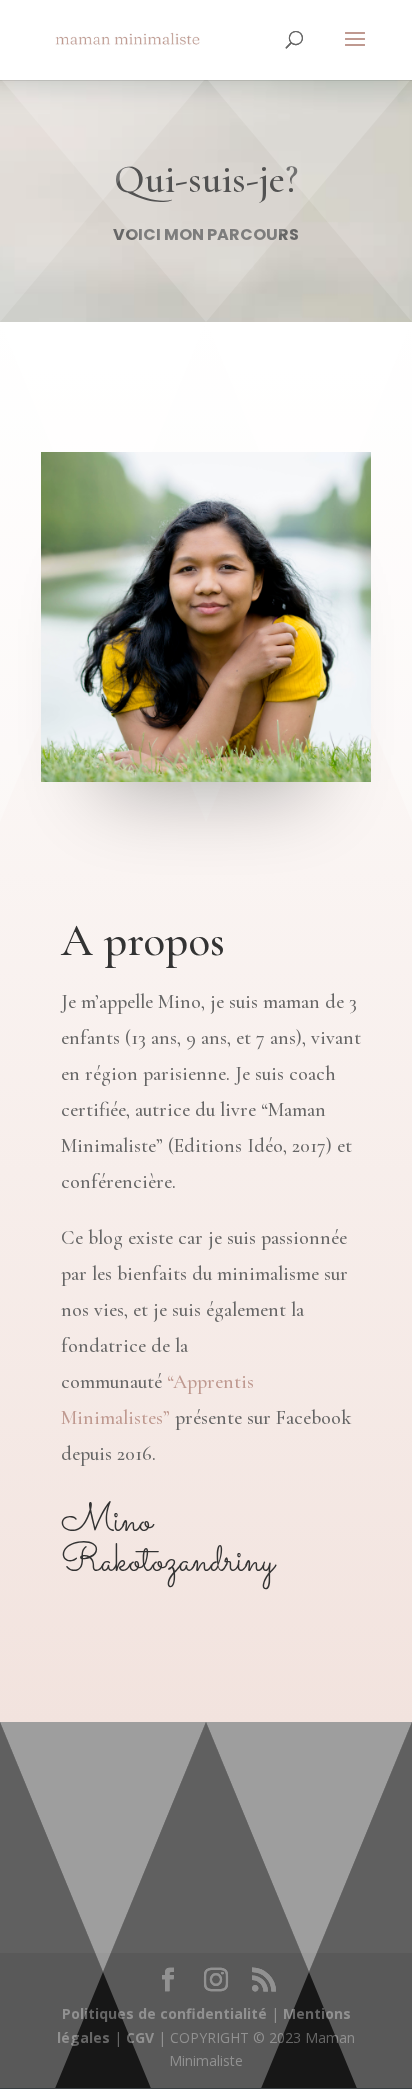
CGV (140, 2037)
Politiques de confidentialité (164, 2013)
